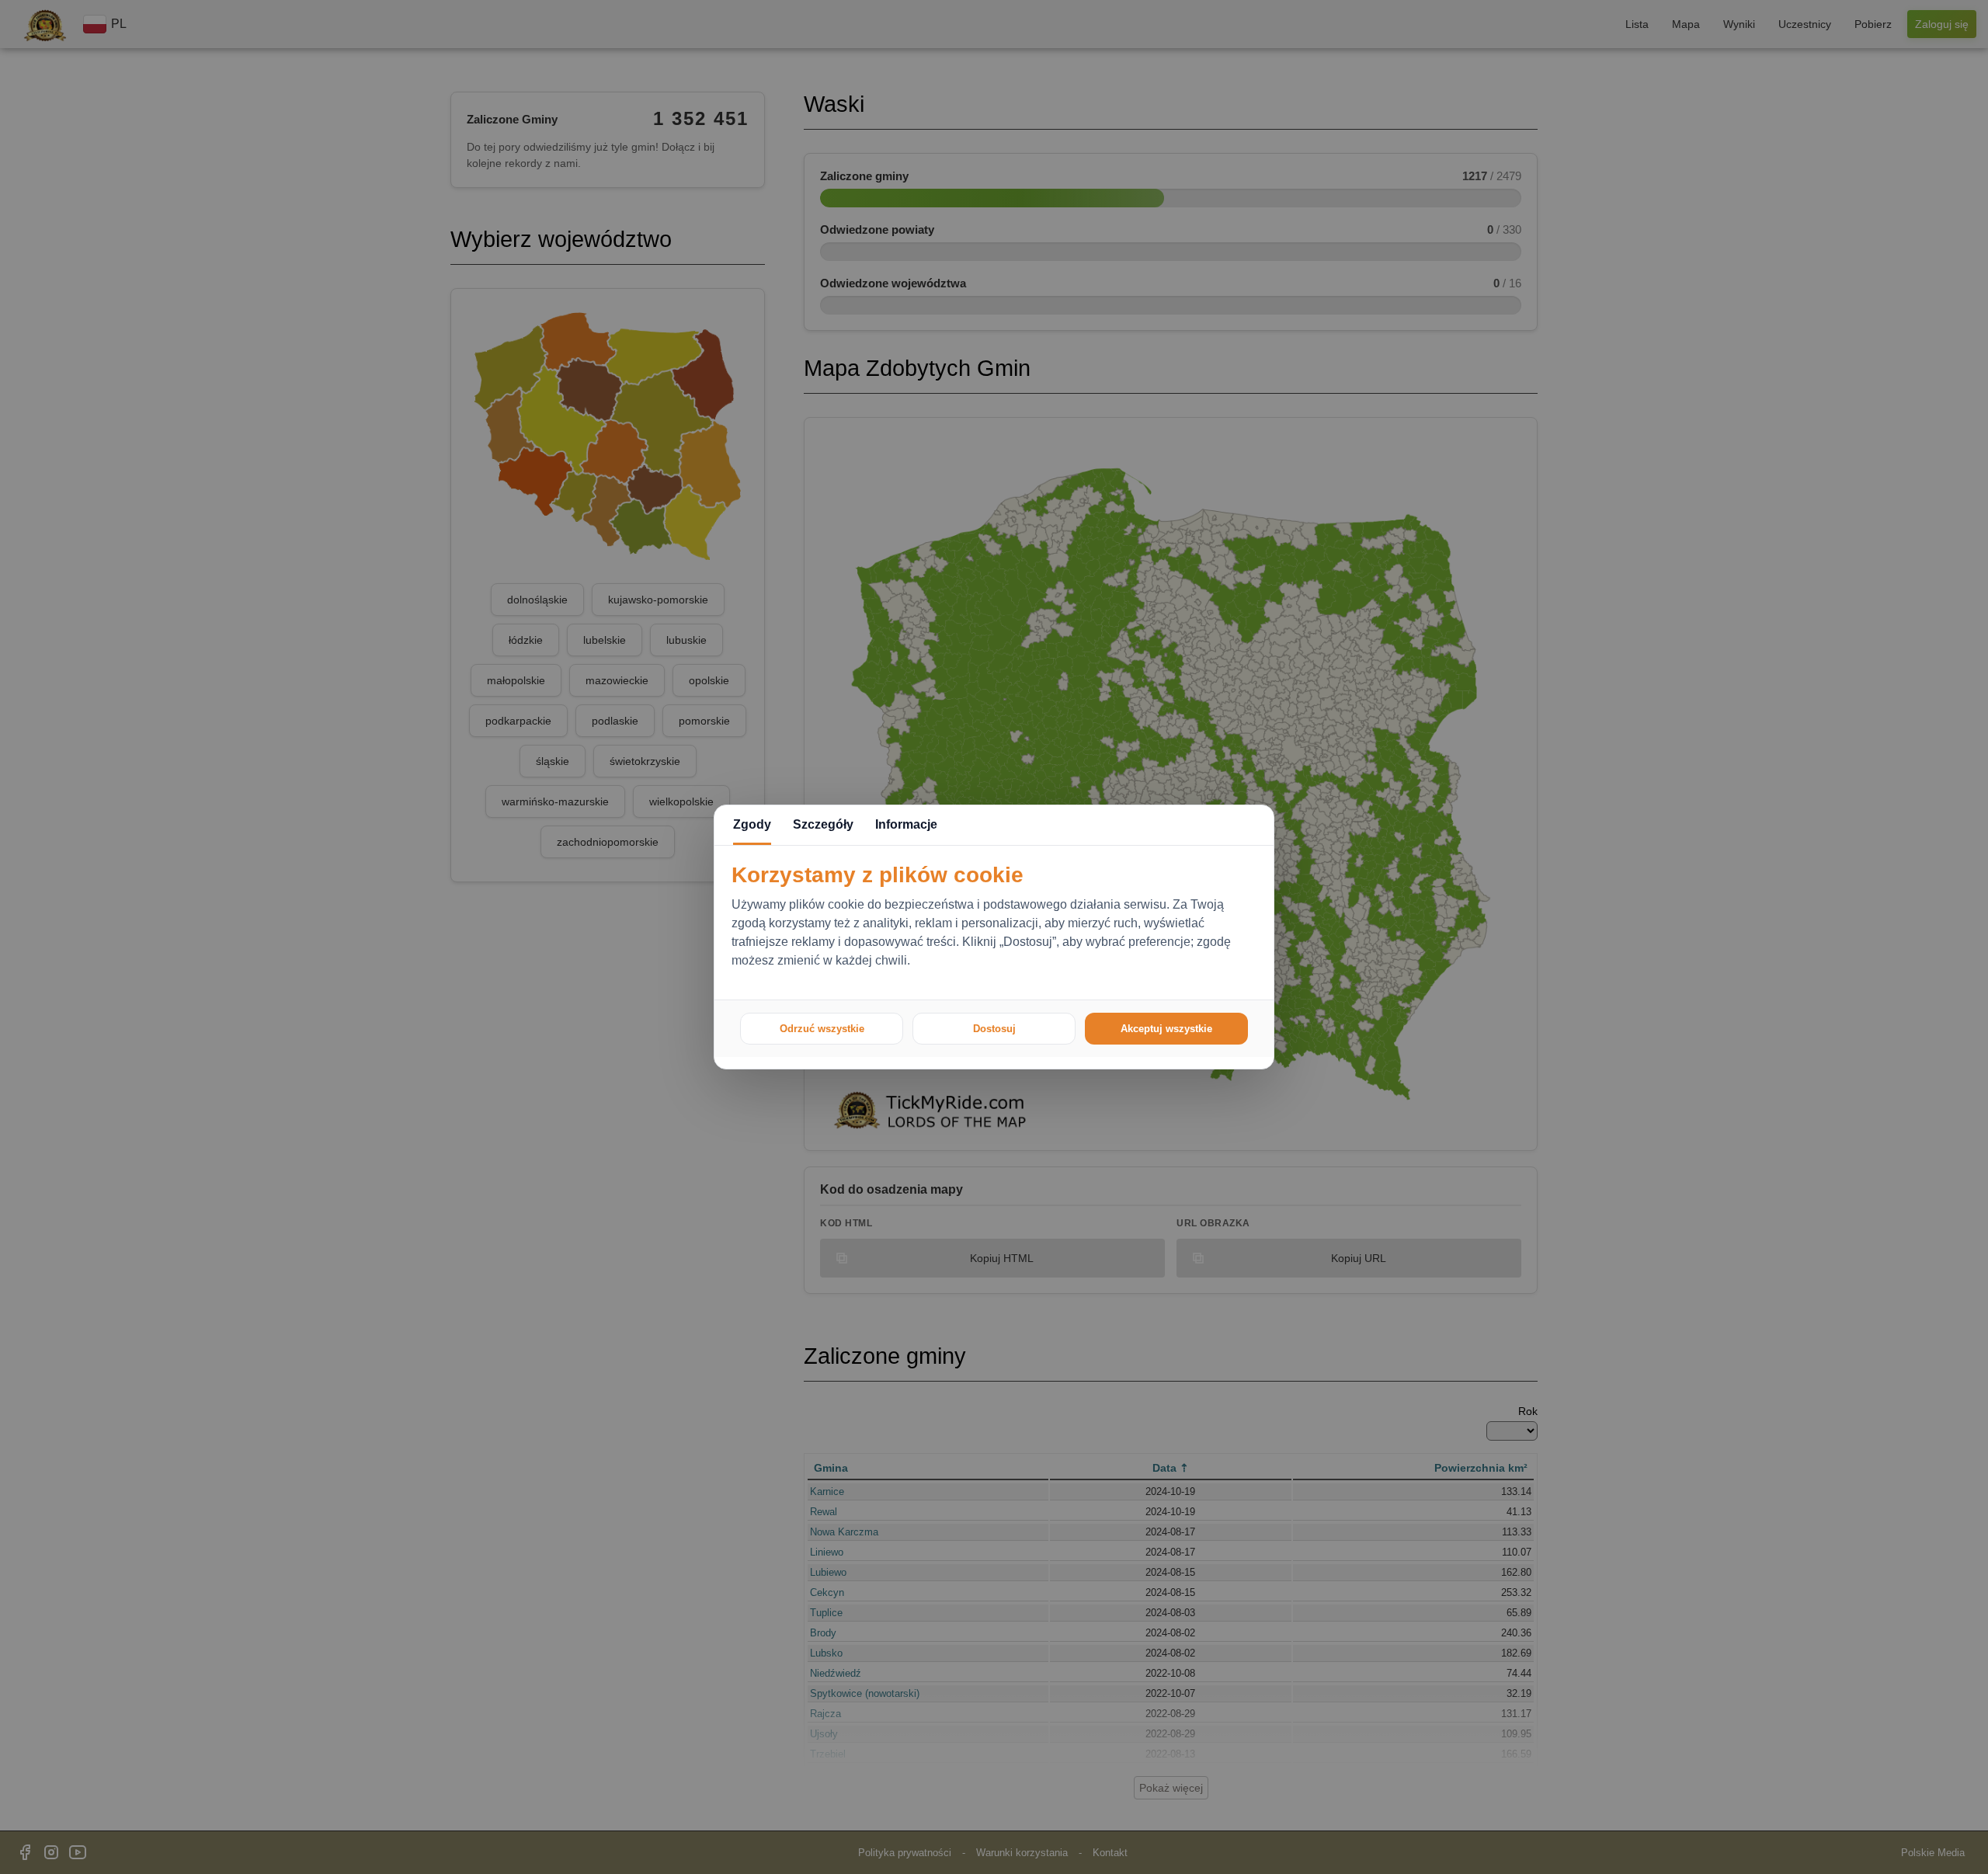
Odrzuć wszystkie (822, 1029)
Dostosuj (994, 1029)
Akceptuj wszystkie (1166, 1029)
